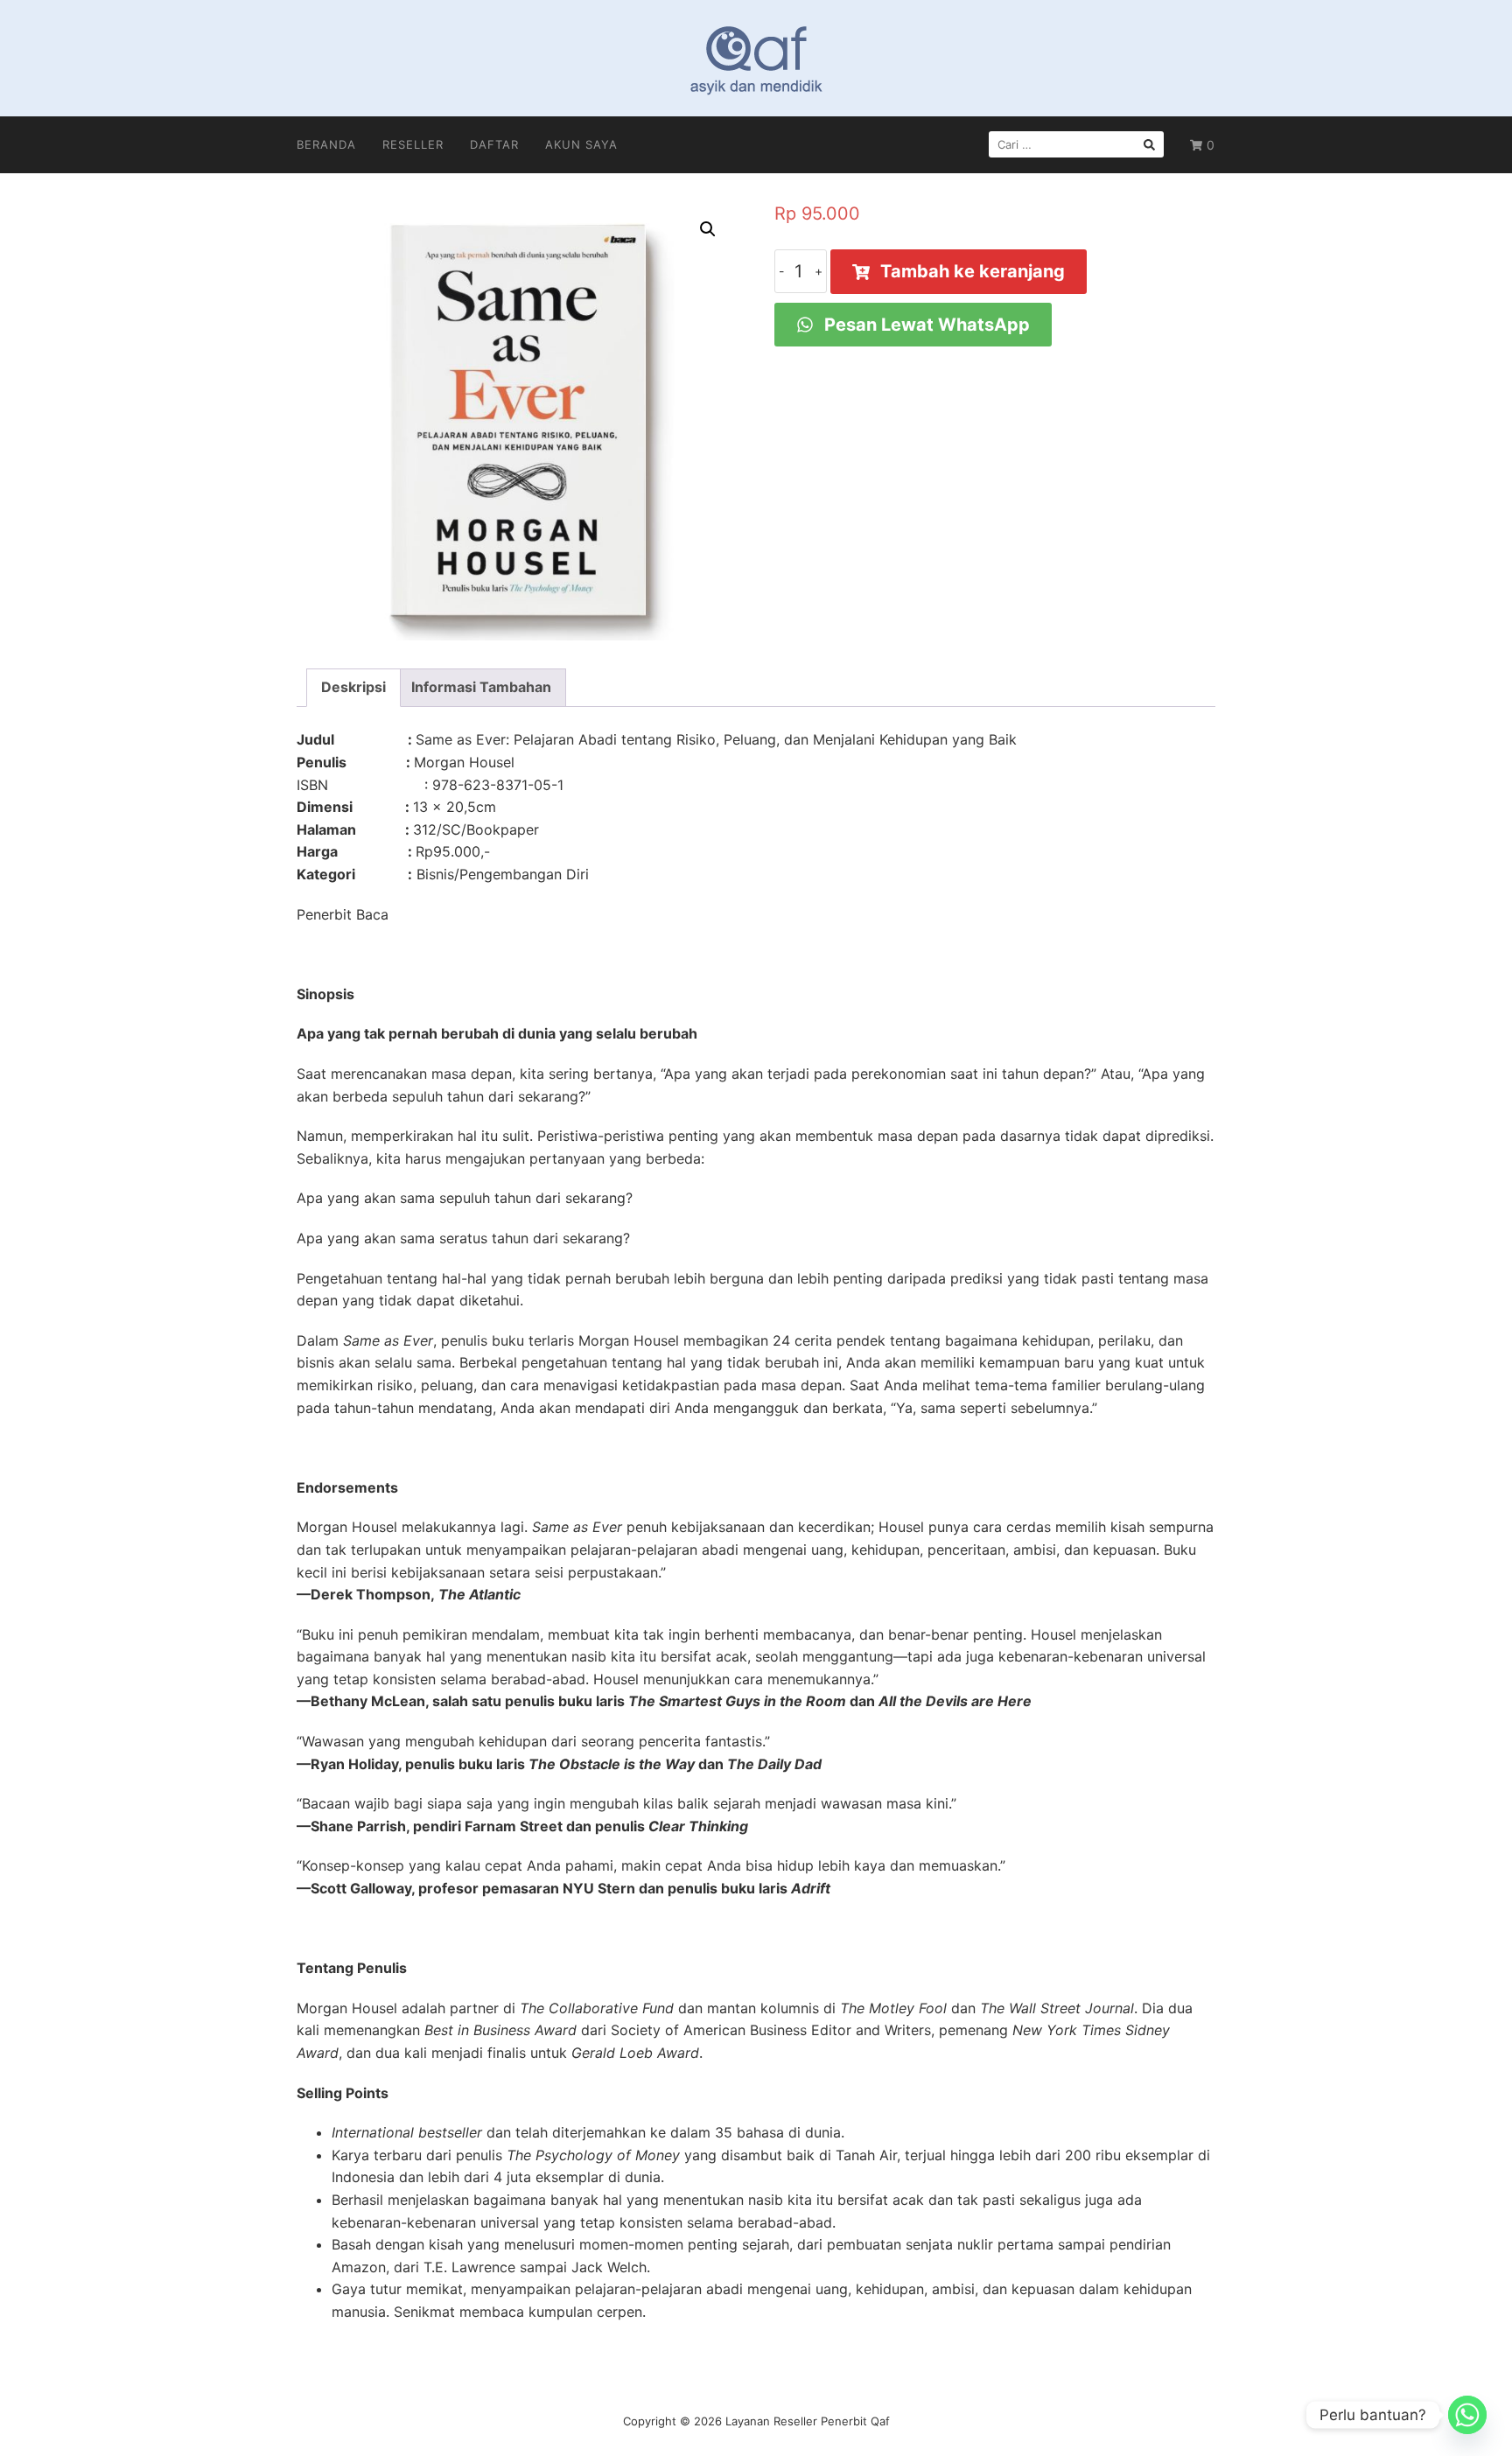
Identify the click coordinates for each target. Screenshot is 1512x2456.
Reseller (413, 144)
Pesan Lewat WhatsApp (925, 325)
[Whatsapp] (1467, 2415)
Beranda (326, 144)
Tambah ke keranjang (973, 271)
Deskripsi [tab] (353, 687)
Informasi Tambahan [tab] (481, 687)
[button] (708, 229)
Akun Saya (581, 144)
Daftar (494, 144)
